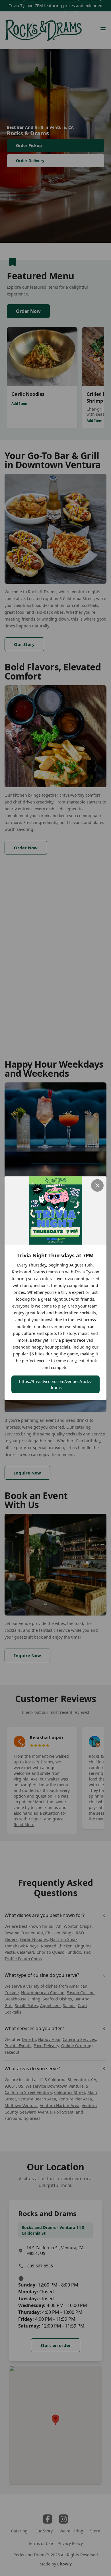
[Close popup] (97, 1185)
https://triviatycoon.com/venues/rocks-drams (56, 1384)
